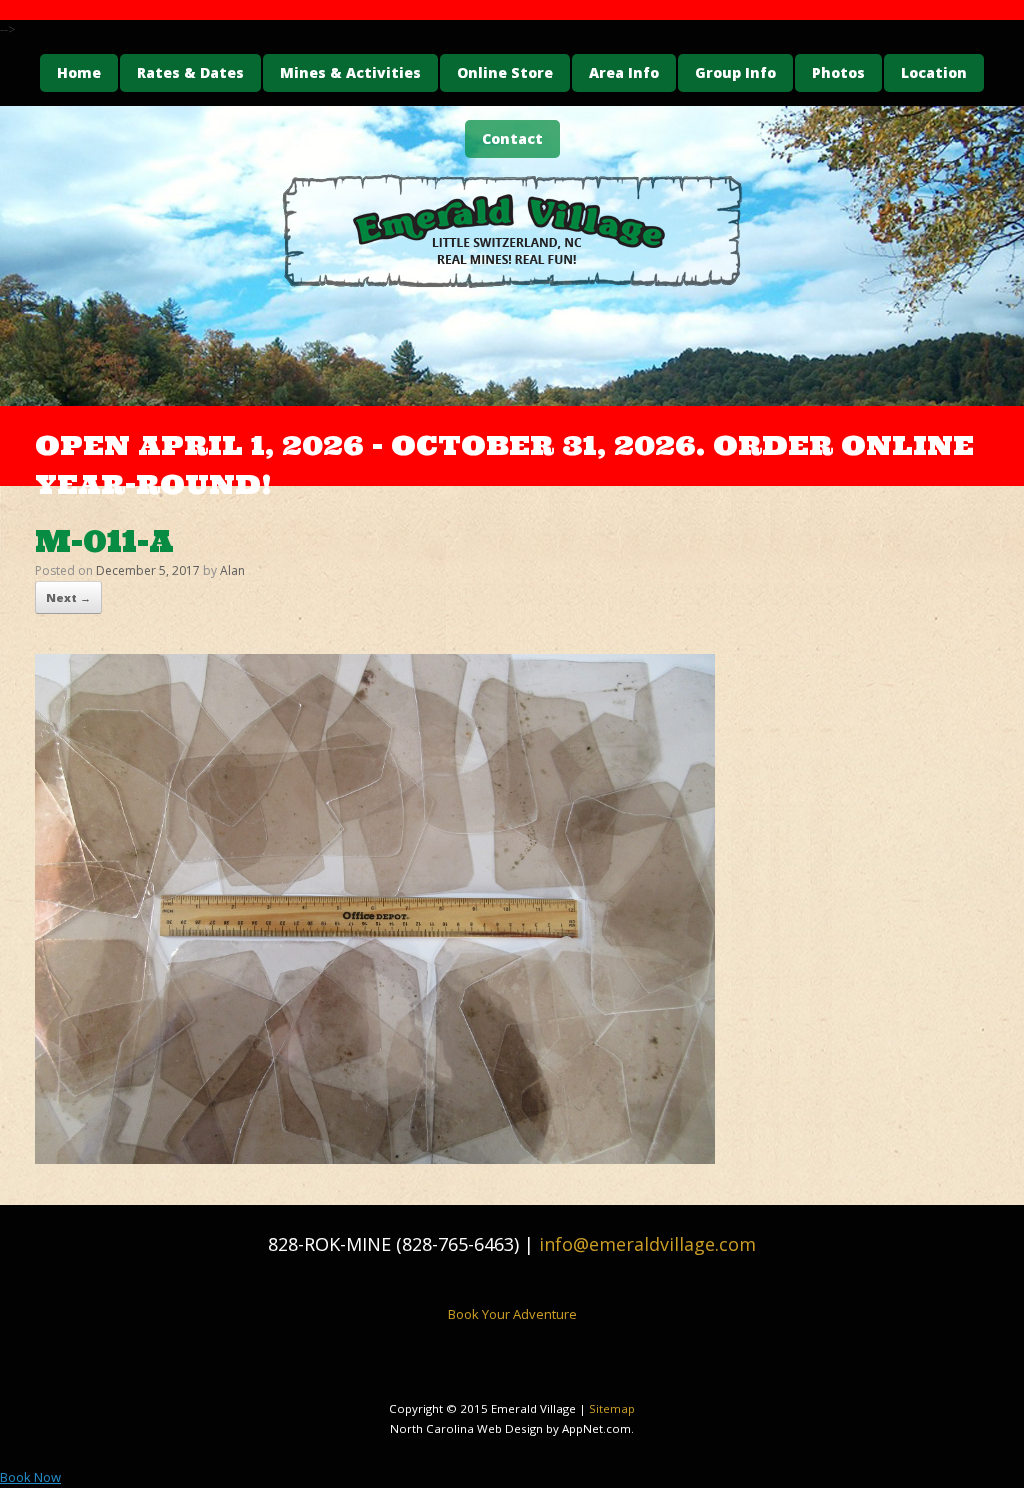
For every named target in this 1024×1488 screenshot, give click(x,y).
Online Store (505, 72)
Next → (68, 597)
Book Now (30, 1477)
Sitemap (612, 1408)
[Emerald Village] (512, 231)
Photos (838, 72)
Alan (232, 570)
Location (934, 72)
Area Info (624, 72)
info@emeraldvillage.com (647, 1244)
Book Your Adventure (512, 1314)
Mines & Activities (350, 72)
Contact (512, 138)
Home (79, 72)
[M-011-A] (375, 1158)
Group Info (735, 72)
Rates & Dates (190, 72)
